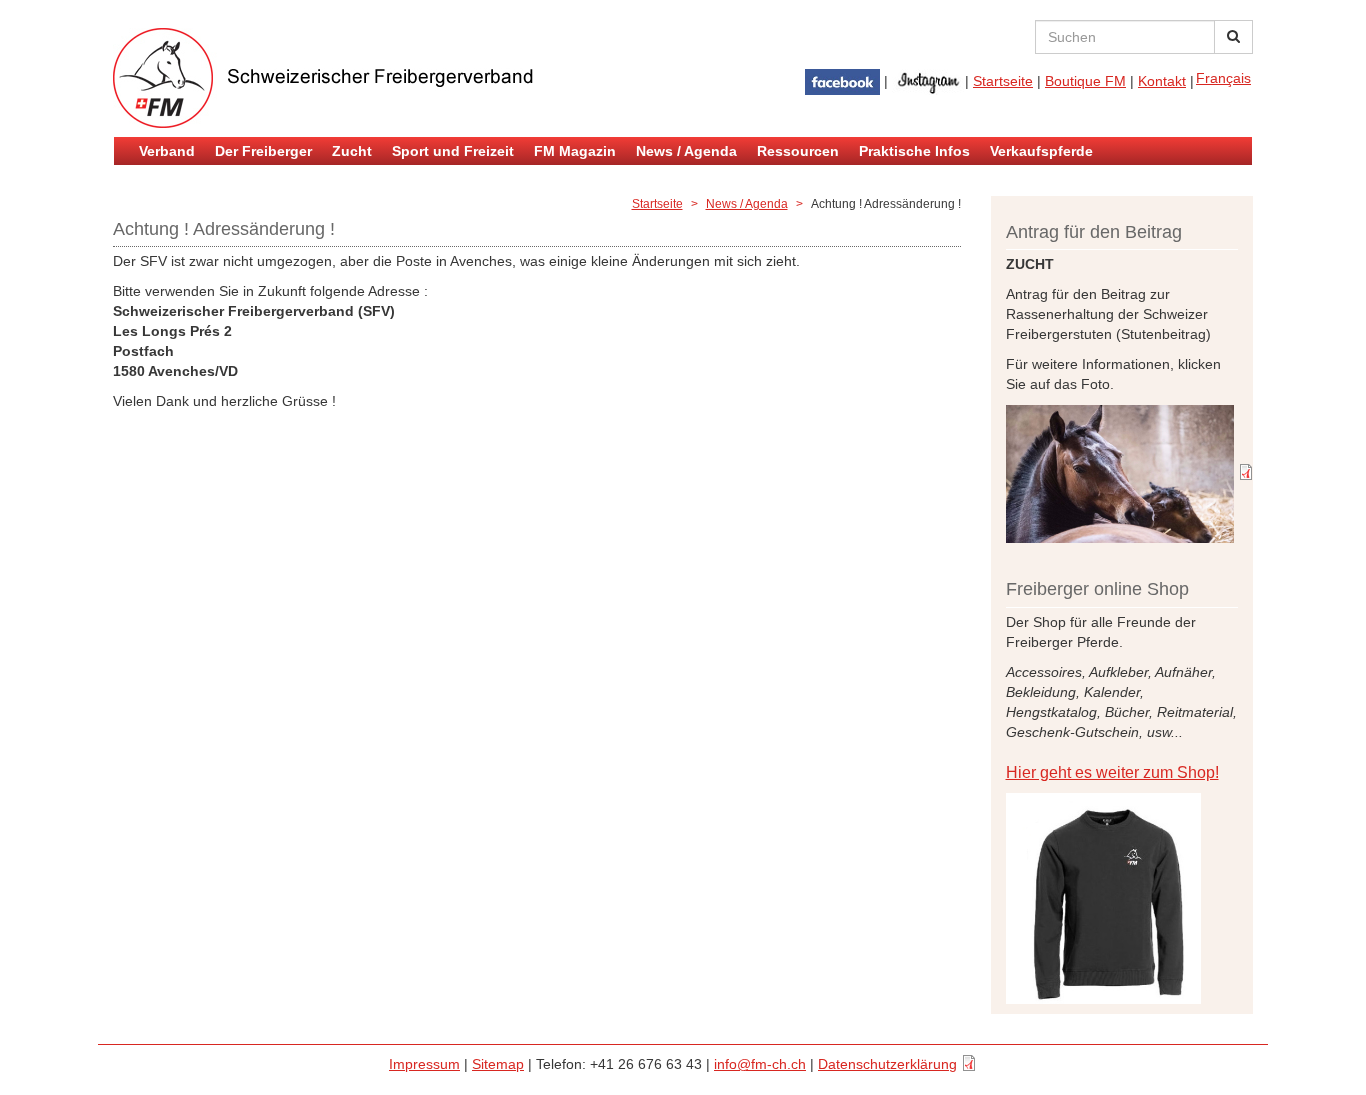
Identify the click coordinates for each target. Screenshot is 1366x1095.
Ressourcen (798, 151)
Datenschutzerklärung (887, 1064)
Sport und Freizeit (453, 151)
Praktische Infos (914, 151)
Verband (167, 151)
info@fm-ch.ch (760, 1064)
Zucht (352, 151)
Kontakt (1162, 81)
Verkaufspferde (1041, 151)
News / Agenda (686, 151)
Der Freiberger (263, 151)
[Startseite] (353, 78)
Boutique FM (1085, 81)
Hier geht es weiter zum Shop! (1112, 772)
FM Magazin (575, 151)
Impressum (424, 1064)
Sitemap (498, 1064)
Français (1223, 78)
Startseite (1003, 81)
